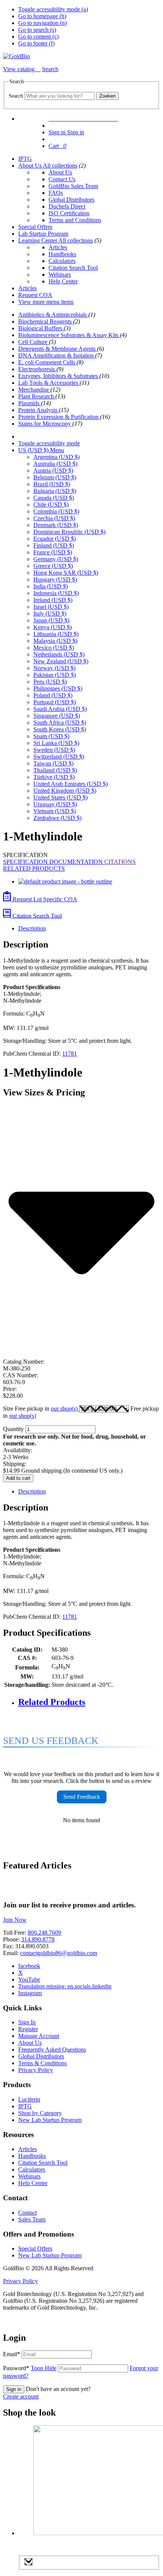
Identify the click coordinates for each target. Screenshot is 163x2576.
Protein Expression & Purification (59, 417)
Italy (50, 614)
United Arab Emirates (71, 784)
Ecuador (55, 539)
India (51, 586)
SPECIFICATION (26, 862)
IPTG (25, 159)
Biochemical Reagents (46, 321)
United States (60, 797)
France (53, 552)
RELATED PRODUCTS (34, 869)
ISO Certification (69, 213)
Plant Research (37, 396)
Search (16, 96)
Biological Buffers (41, 328)
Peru (50, 682)
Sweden (54, 750)
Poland (53, 695)
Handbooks (62, 254)
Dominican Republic (69, 532)
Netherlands (59, 654)
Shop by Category (40, 2113)
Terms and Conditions (75, 220)
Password (30, 2368)
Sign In (27, 2022)
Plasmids (30, 403)
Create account (21, 2396)
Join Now (15, 1920)
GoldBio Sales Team (73, 186)
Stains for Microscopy (45, 424)
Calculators (62, 261)
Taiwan (53, 763)
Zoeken (107, 96)
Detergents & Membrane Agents (58, 349)
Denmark (56, 525)
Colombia (56, 511)
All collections (60, 166)
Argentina (56, 457)
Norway (54, 668)
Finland (54, 545)
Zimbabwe (57, 818)
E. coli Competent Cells (47, 362)
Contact (27, 2213)
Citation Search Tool (73, 268)
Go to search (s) (37, 30)
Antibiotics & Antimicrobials (53, 315)
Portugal (55, 702)
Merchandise (34, 390)
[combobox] (60, 96)
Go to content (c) (38, 37)
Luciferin (29, 2099)
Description (32, 928)
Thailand (55, 770)
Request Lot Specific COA (44, 899)
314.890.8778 (38, 1939)
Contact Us (62, 179)
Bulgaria (55, 491)
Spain (51, 736)
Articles (58, 247)
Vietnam (55, 811)
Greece (53, 566)
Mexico (54, 648)
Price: (10, 1389)
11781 (70, 1054)
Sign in (14, 2389)
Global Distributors (71, 200)
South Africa (60, 723)
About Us (31, 166)
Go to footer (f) (36, 43)
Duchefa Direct (67, 206)
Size (41, 1409)
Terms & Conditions (42, 2063)
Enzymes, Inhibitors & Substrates (59, 376)
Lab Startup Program (43, 234)
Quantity (13, 1429)
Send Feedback (82, 1797)
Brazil (52, 484)
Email (12, 2354)
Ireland (53, 600)
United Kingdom (65, 791)
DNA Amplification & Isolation (57, 355)
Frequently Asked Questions (52, 2049)
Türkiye (54, 777)
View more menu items (46, 302)
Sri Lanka (56, 743)
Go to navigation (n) (42, 23)
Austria (53, 471)
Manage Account (39, 2036)
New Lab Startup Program (50, 2120)
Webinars (60, 275)
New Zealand (61, 661)
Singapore (57, 716)
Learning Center (38, 240)
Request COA (35, 295)
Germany (56, 559)
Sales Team (32, 2219)
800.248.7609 (44, 1933)
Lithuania (56, 634)
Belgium (55, 477)
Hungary (55, 579)
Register (28, 2029)
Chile (51, 505)
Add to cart (18, 1478)
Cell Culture (34, 342)
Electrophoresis (37, 369)
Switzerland (59, 757)
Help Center (63, 281)
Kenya (53, 627)
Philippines (58, 688)
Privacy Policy (36, 2070)
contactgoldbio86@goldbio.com (59, 1953)
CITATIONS (120, 862)
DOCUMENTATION (77, 862)
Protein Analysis (38, 410)
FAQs (56, 193)
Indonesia (56, 593)
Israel (51, 607)
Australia (55, 464)
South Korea (60, 729)
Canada (54, 498)
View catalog (20, 69)
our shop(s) (65, 1409)
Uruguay (55, 804)
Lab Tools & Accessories (49, 383)
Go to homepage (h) (42, 16)
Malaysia (55, 641)
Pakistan (55, 675)
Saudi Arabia (60, 709)
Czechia (54, 518)
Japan (51, 620)
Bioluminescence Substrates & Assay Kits (69, 335)
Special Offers (35, 227)
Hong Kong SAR (66, 573)
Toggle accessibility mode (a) (53, 9)
